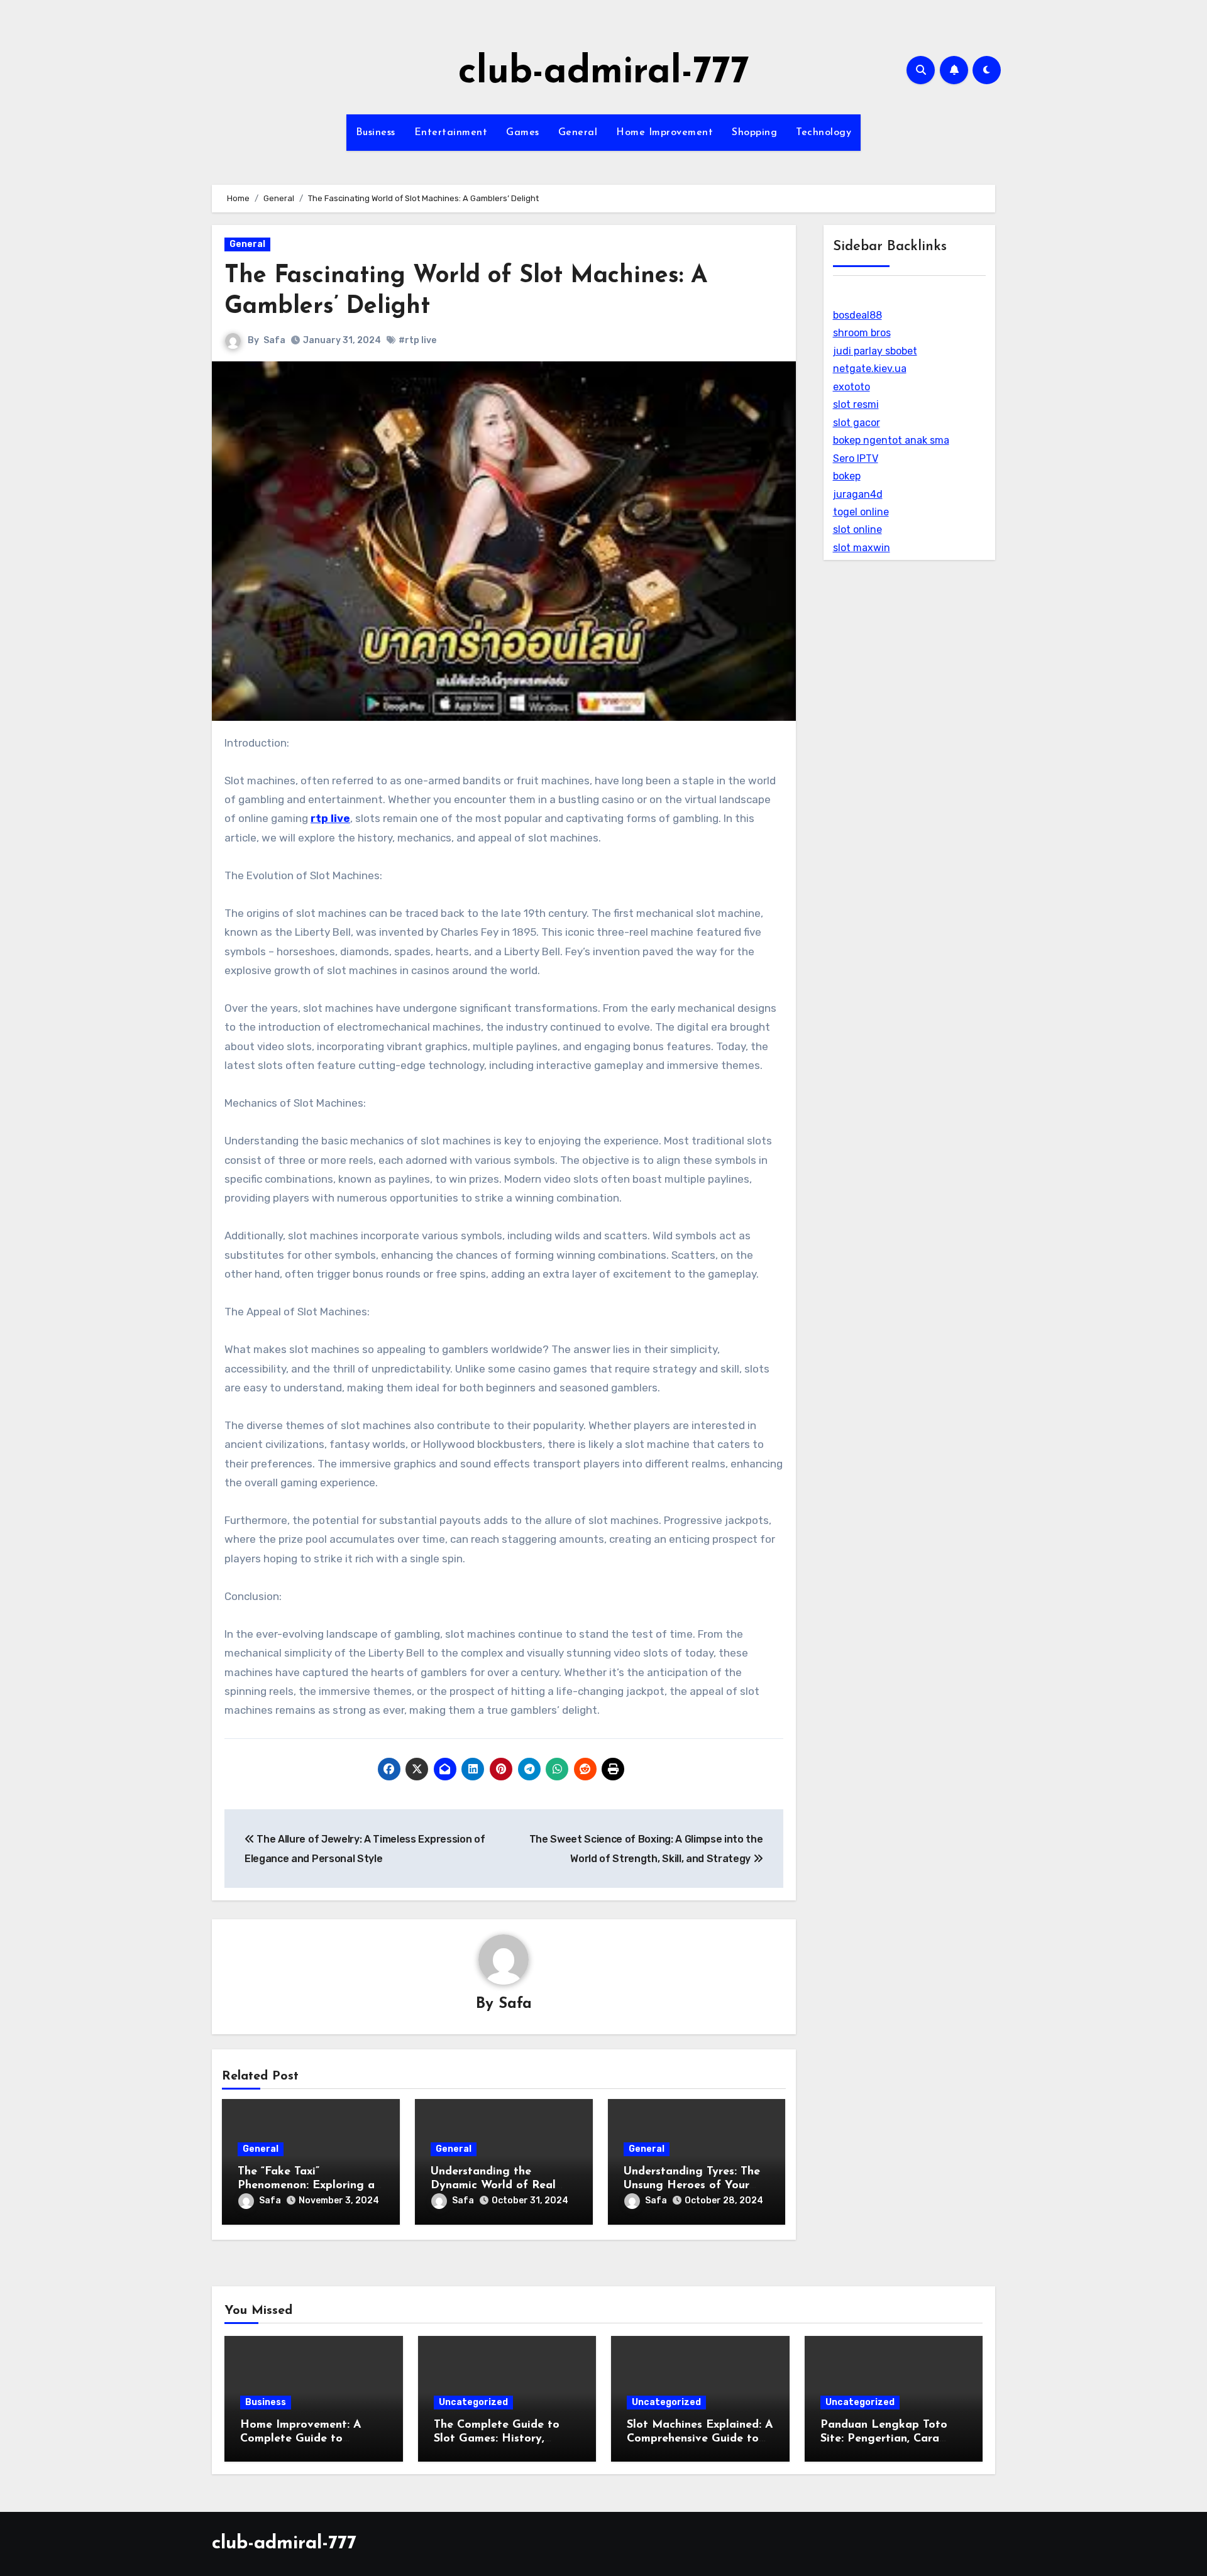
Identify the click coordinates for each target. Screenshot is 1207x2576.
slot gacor (857, 423)
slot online (857, 529)
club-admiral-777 (604, 73)
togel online (861, 512)
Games (523, 133)
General (578, 133)
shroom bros (862, 333)
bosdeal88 (857, 315)
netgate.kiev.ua (870, 369)
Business (376, 133)
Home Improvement (664, 133)
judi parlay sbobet (875, 351)
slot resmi (856, 404)
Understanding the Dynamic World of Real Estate (493, 2185)
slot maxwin (862, 548)
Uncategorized (473, 2402)
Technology (824, 133)
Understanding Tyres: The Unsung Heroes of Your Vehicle (692, 2185)
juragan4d (858, 494)
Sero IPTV (856, 458)
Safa (274, 340)
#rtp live (417, 340)
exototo (852, 387)
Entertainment (451, 133)
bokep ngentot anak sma (891, 440)
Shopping (754, 133)
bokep (847, 476)
